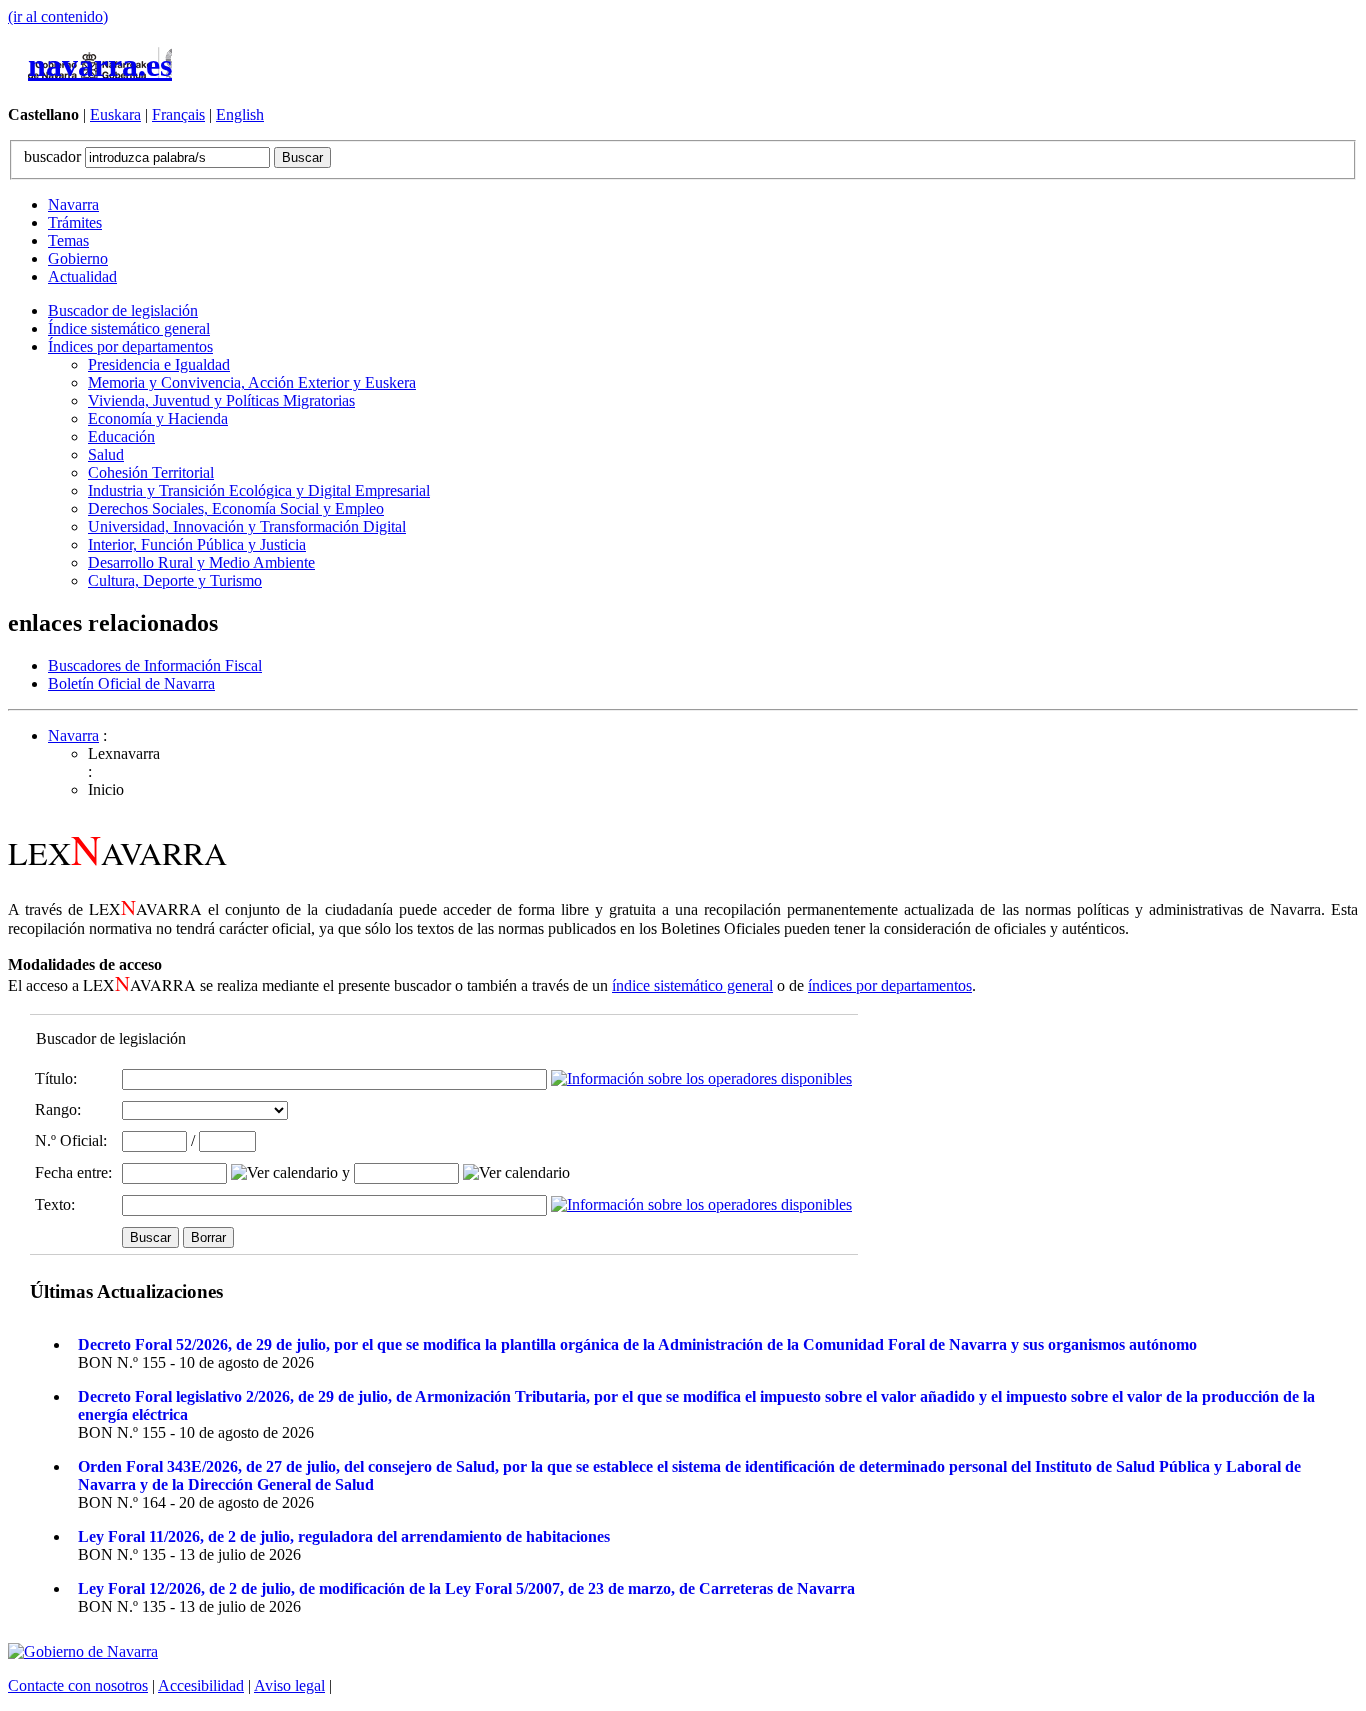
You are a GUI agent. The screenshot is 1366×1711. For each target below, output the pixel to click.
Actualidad (82, 276)
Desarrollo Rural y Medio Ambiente (201, 562)
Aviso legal (289, 1685)
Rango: (58, 1109)
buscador (54, 156)
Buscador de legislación (123, 310)
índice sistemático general (692, 985)
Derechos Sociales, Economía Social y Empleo (236, 508)
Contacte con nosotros (78, 1685)
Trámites (75, 222)
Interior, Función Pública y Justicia (197, 544)
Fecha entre (71, 1172)
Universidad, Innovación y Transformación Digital (247, 526)
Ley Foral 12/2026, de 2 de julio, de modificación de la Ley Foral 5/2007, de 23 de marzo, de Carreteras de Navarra (466, 1588)
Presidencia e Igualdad (159, 364)
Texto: (55, 1204)
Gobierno (78, 258)
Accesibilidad (201, 1685)
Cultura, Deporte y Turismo (175, 580)
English (240, 114)
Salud (106, 454)
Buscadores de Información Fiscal (155, 665)
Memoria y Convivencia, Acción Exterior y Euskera (252, 382)
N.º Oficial (69, 1140)
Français (178, 114)
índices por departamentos (890, 985)
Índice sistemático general (129, 328)
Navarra (73, 204)
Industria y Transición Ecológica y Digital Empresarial (259, 490)
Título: (56, 1078)
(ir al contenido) (58, 16)
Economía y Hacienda (158, 418)
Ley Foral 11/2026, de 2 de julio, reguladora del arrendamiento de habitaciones (344, 1536)
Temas (68, 240)
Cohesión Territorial (151, 472)
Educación (121, 436)
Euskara (115, 114)
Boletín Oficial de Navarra (131, 683)
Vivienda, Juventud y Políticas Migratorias (221, 400)
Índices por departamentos (130, 346)
